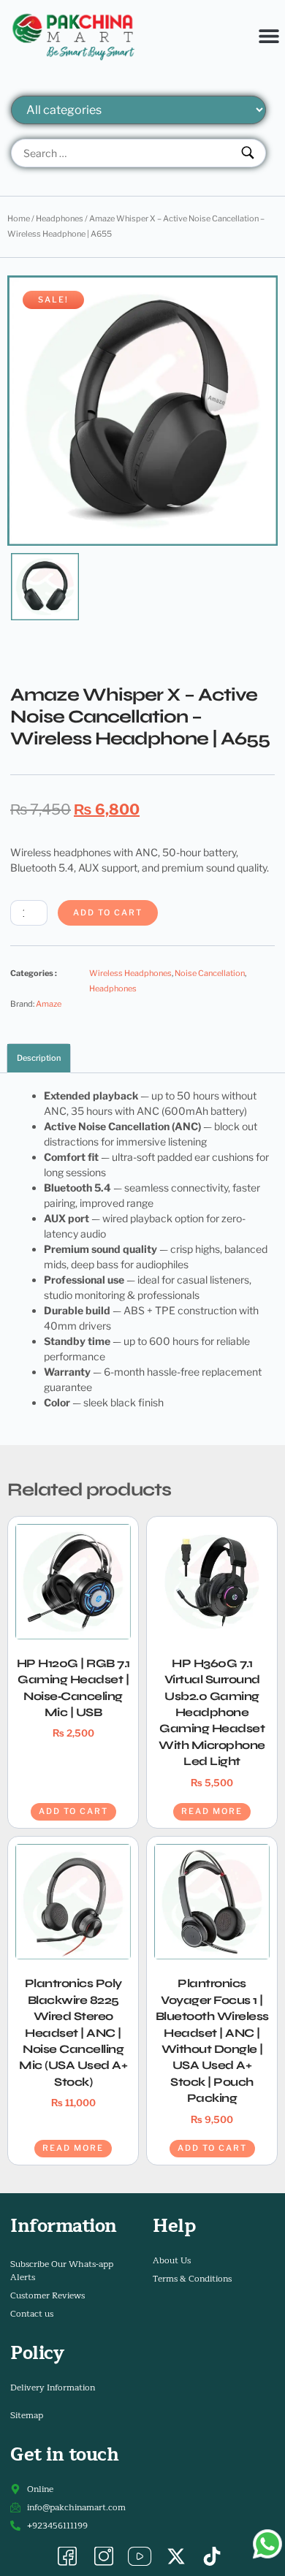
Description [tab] (39, 1058)
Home (19, 218)
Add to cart (108, 912)
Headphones (60, 218)
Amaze (49, 1004)
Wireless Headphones (130, 973)
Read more (212, 1811)
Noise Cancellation (210, 973)
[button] (269, 35)
